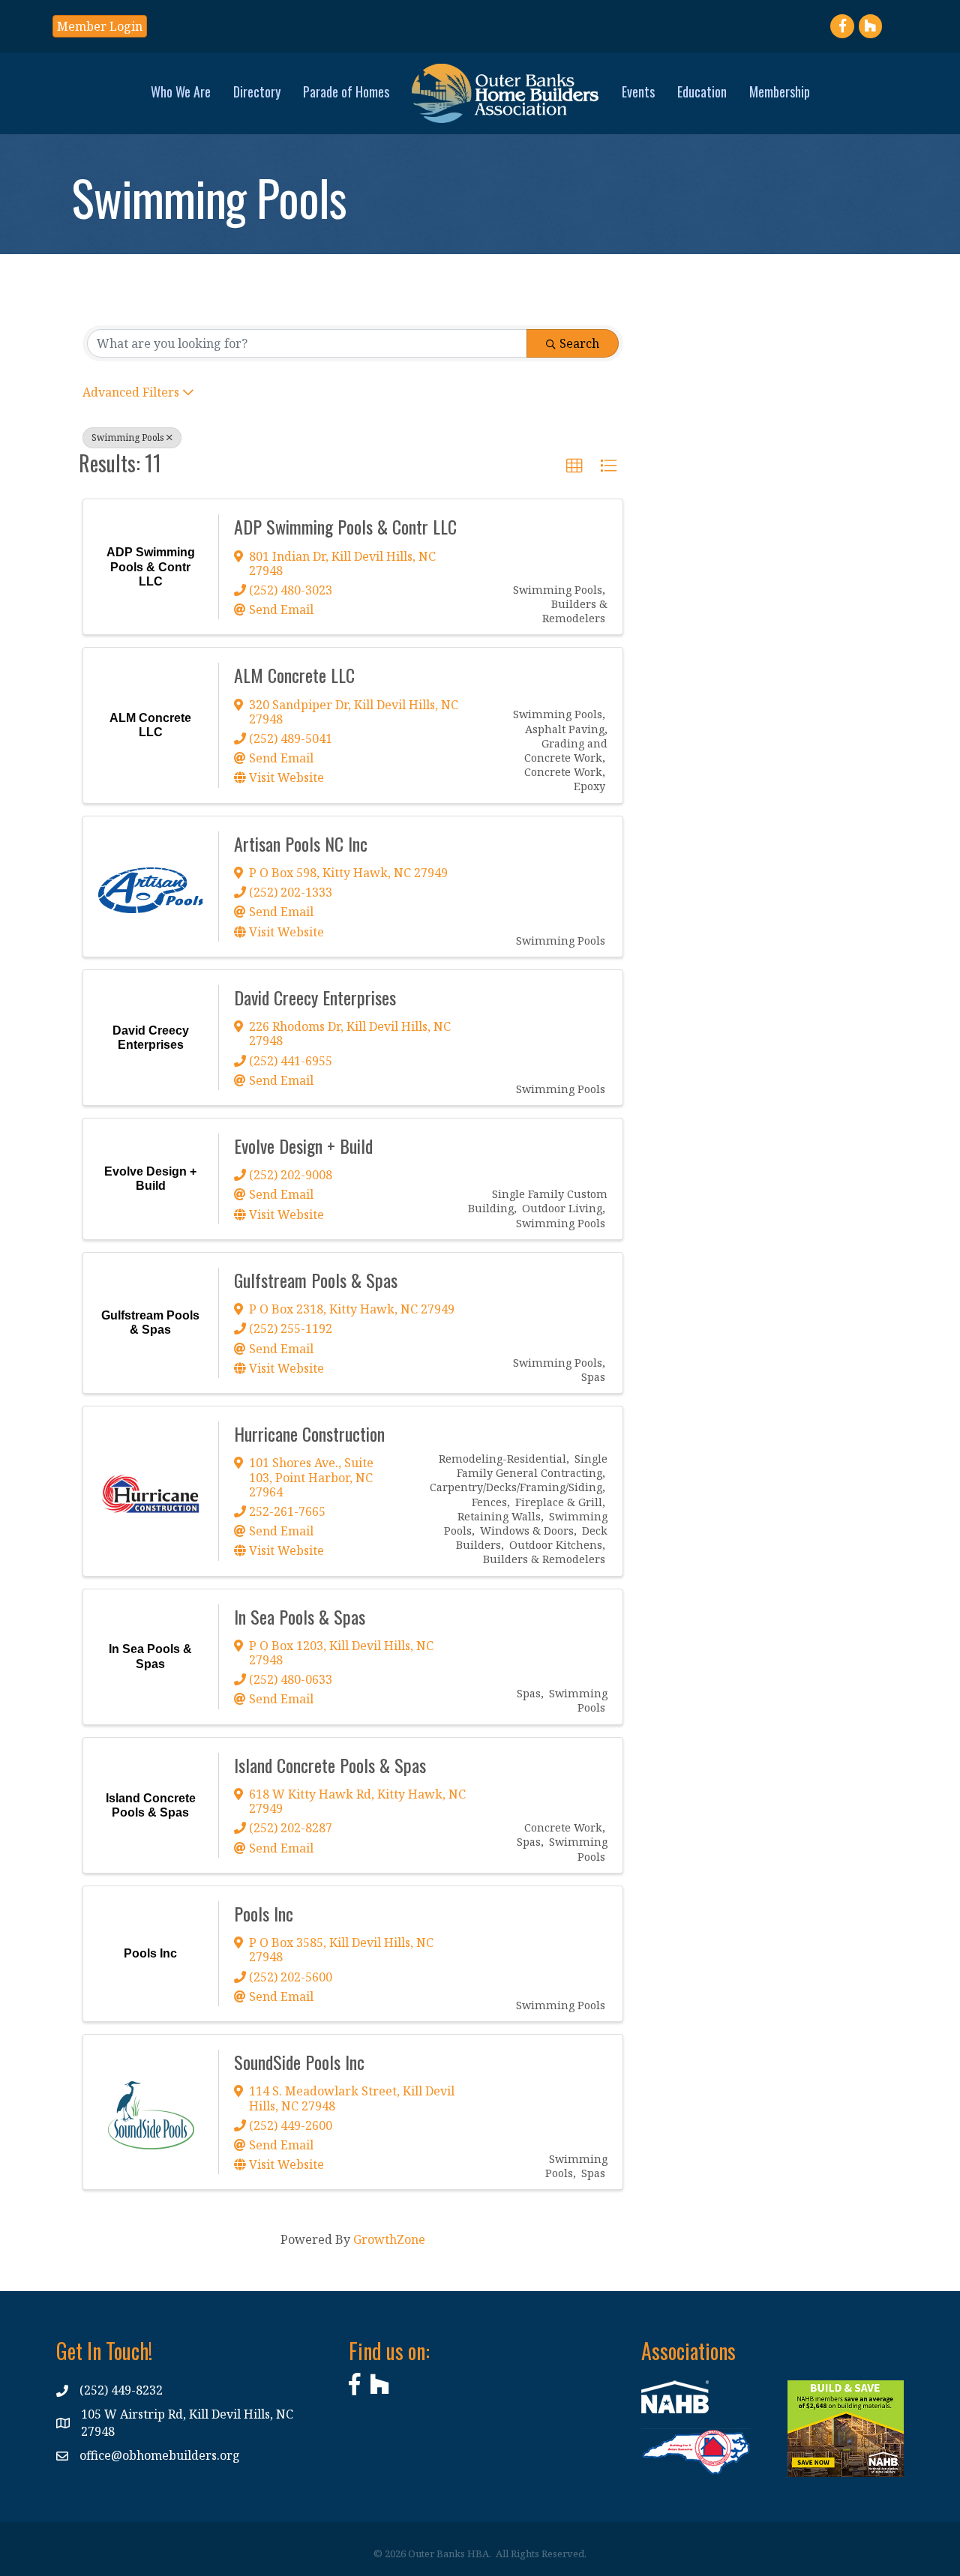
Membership (780, 91)
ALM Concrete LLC (294, 675)
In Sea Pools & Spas (300, 1616)
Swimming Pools (128, 437)
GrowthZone (389, 2239)
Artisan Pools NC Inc (301, 843)
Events (638, 91)
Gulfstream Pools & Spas (316, 1280)
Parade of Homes (346, 91)
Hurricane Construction (309, 1433)
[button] (574, 466)
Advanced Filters (131, 392)
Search (579, 343)
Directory (257, 91)
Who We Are (181, 91)
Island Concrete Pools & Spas (330, 1765)
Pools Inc (264, 1913)
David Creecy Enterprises (315, 997)
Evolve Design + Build (303, 1146)
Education (702, 91)
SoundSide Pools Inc (299, 2062)
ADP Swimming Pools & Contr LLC (345, 526)
